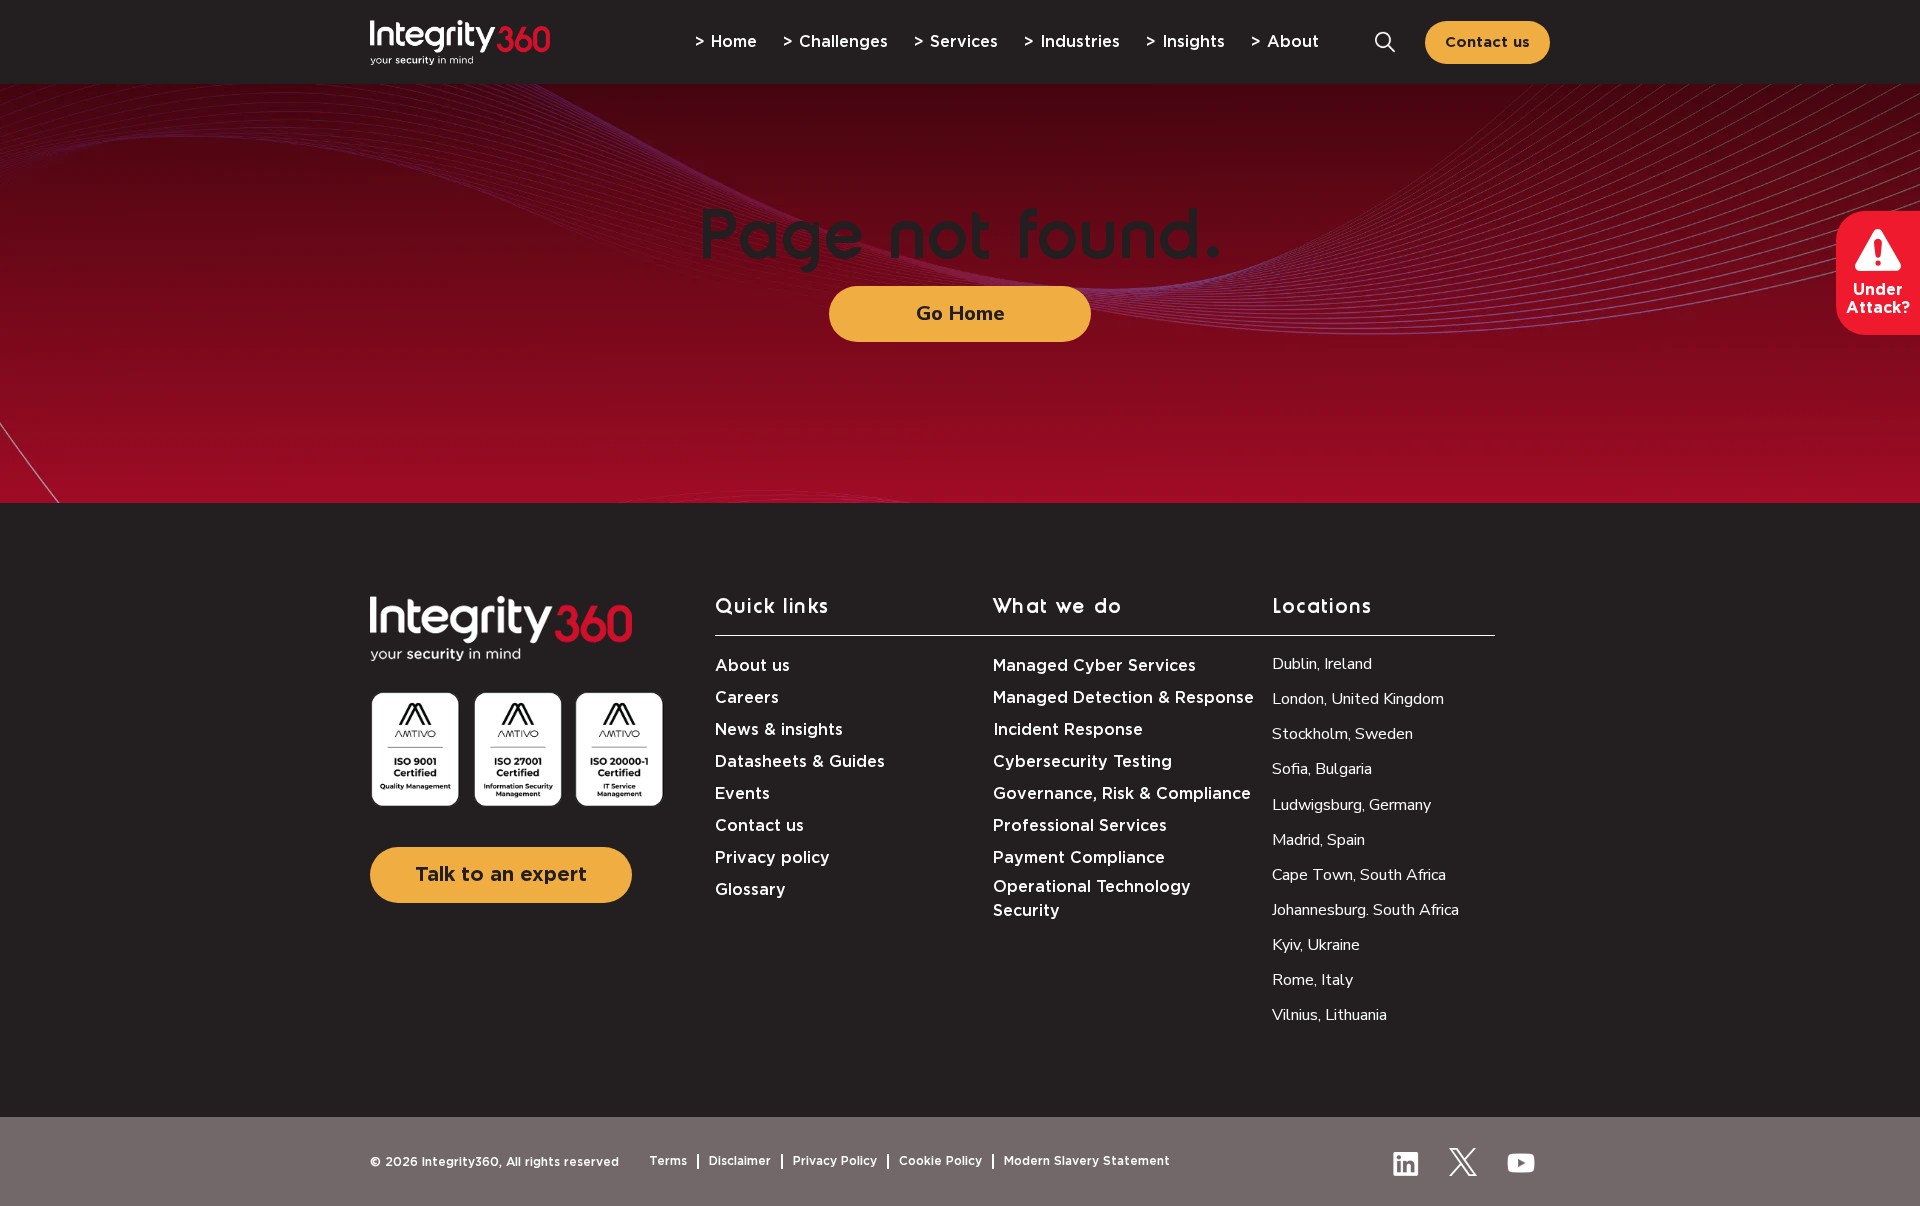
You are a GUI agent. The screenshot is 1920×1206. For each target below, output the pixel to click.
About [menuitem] (1293, 42)
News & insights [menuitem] (779, 730)
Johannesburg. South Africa (1365, 910)
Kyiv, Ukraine (1316, 945)
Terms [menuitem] (668, 1161)
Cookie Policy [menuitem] (940, 1161)
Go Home (960, 313)
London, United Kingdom (1358, 699)
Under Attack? (1878, 299)
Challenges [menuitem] (843, 42)
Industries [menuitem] (1080, 42)
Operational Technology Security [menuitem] (1092, 899)
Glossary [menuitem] (750, 890)
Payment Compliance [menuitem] (1079, 858)
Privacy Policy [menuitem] (835, 1161)
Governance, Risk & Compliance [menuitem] (1122, 794)
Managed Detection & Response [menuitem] (1123, 698)
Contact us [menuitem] (759, 826)
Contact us (1487, 42)
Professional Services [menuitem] (1080, 826)
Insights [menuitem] (1193, 42)
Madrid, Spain (1318, 840)
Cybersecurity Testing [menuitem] (1082, 762)
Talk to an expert (501, 875)
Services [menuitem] (964, 42)
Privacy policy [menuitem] (772, 858)
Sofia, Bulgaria (1322, 769)
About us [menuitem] (752, 666)
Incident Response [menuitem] (1068, 730)
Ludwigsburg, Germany (1351, 805)
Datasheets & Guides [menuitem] (800, 762)
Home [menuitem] (734, 42)
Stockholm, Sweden (1342, 734)
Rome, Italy (1312, 980)
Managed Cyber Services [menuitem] (1094, 666)
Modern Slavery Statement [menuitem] (1087, 1161)
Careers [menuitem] (747, 698)
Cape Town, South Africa (1359, 875)
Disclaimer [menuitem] (740, 1161)
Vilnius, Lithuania (1329, 1015)
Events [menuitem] (742, 794)
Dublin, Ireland (1322, 664)
